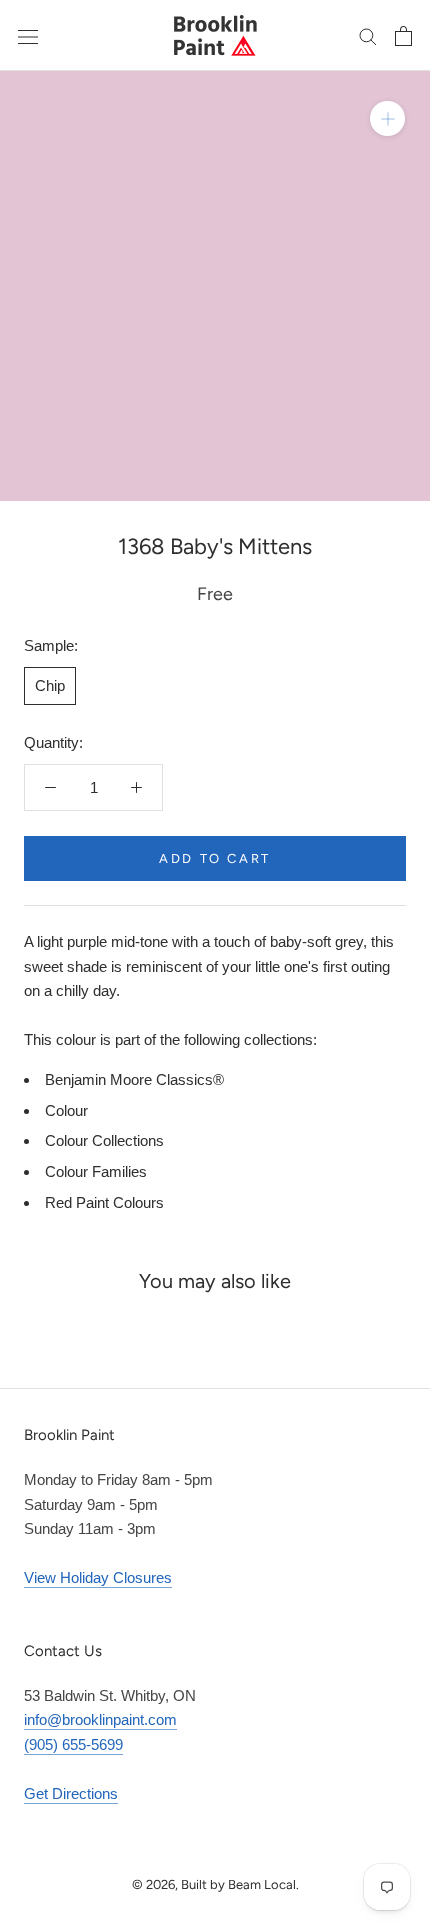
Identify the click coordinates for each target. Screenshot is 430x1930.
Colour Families (96, 1171)
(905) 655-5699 (73, 1744)
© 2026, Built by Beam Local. (215, 1884)
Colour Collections (104, 1140)
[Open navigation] (28, 35)
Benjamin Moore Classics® (134, 1079)
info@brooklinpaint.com (100, 1719)
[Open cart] (403, 36)
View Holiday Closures (98, 1577)
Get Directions (71, 1793)
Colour (66, 1110)
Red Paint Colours (104, 1202)
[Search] (368, 36)
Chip (50, 685)
